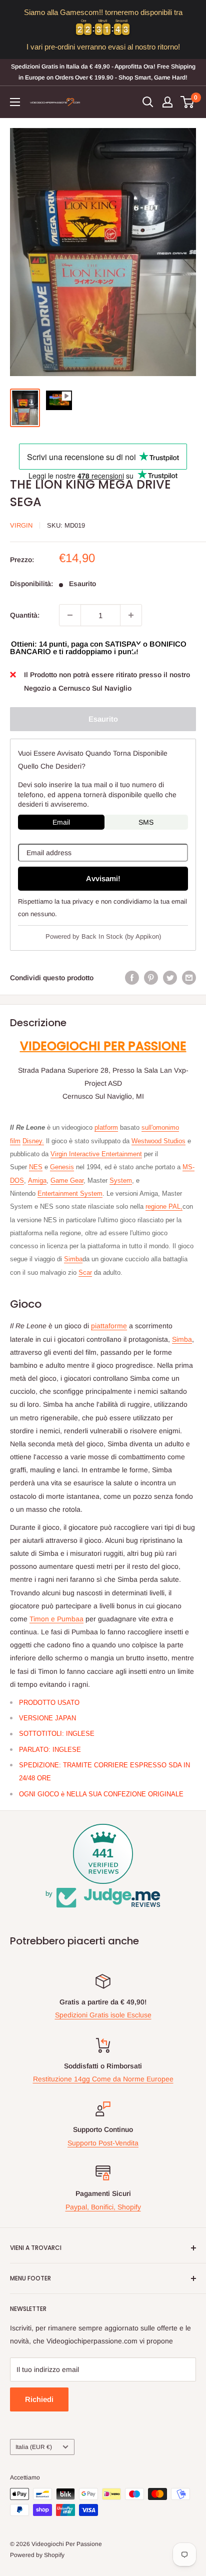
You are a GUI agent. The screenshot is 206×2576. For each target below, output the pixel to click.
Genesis (62, 1167)
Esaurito (103, 719)
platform (106, 1127)
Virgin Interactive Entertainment (96, 1154)
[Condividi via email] (189, 978)
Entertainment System (70, 1193)
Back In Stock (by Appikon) (121, 936)
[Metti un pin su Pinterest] (151, 978)
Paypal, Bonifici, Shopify (103, 2207)
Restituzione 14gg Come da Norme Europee (103, 2079)
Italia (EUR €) (34, 2447)
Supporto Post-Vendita (103, 2143)
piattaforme (109, 1326)
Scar (85, 1272)
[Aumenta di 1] (131, 615)
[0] (188, 102)
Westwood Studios (158, 1141)
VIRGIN (21, 525)
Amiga (37, 1180)
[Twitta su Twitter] (170, 978)
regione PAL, (164, 1206)
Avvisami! (103, 878)
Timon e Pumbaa (56, 1619)
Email (61, 822)
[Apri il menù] (15, 102)
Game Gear (67, 1180)
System (121, 1180)
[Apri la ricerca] (148, 102)
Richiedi (39, 2399)
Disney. (33, 1141)
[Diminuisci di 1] (70, 615)
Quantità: (25, 615)
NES (36, 1167)
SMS (146, 822)
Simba (73, 1259)
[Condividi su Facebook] (132, 978)
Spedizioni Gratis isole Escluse (103, 2015)
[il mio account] (167, 102)
